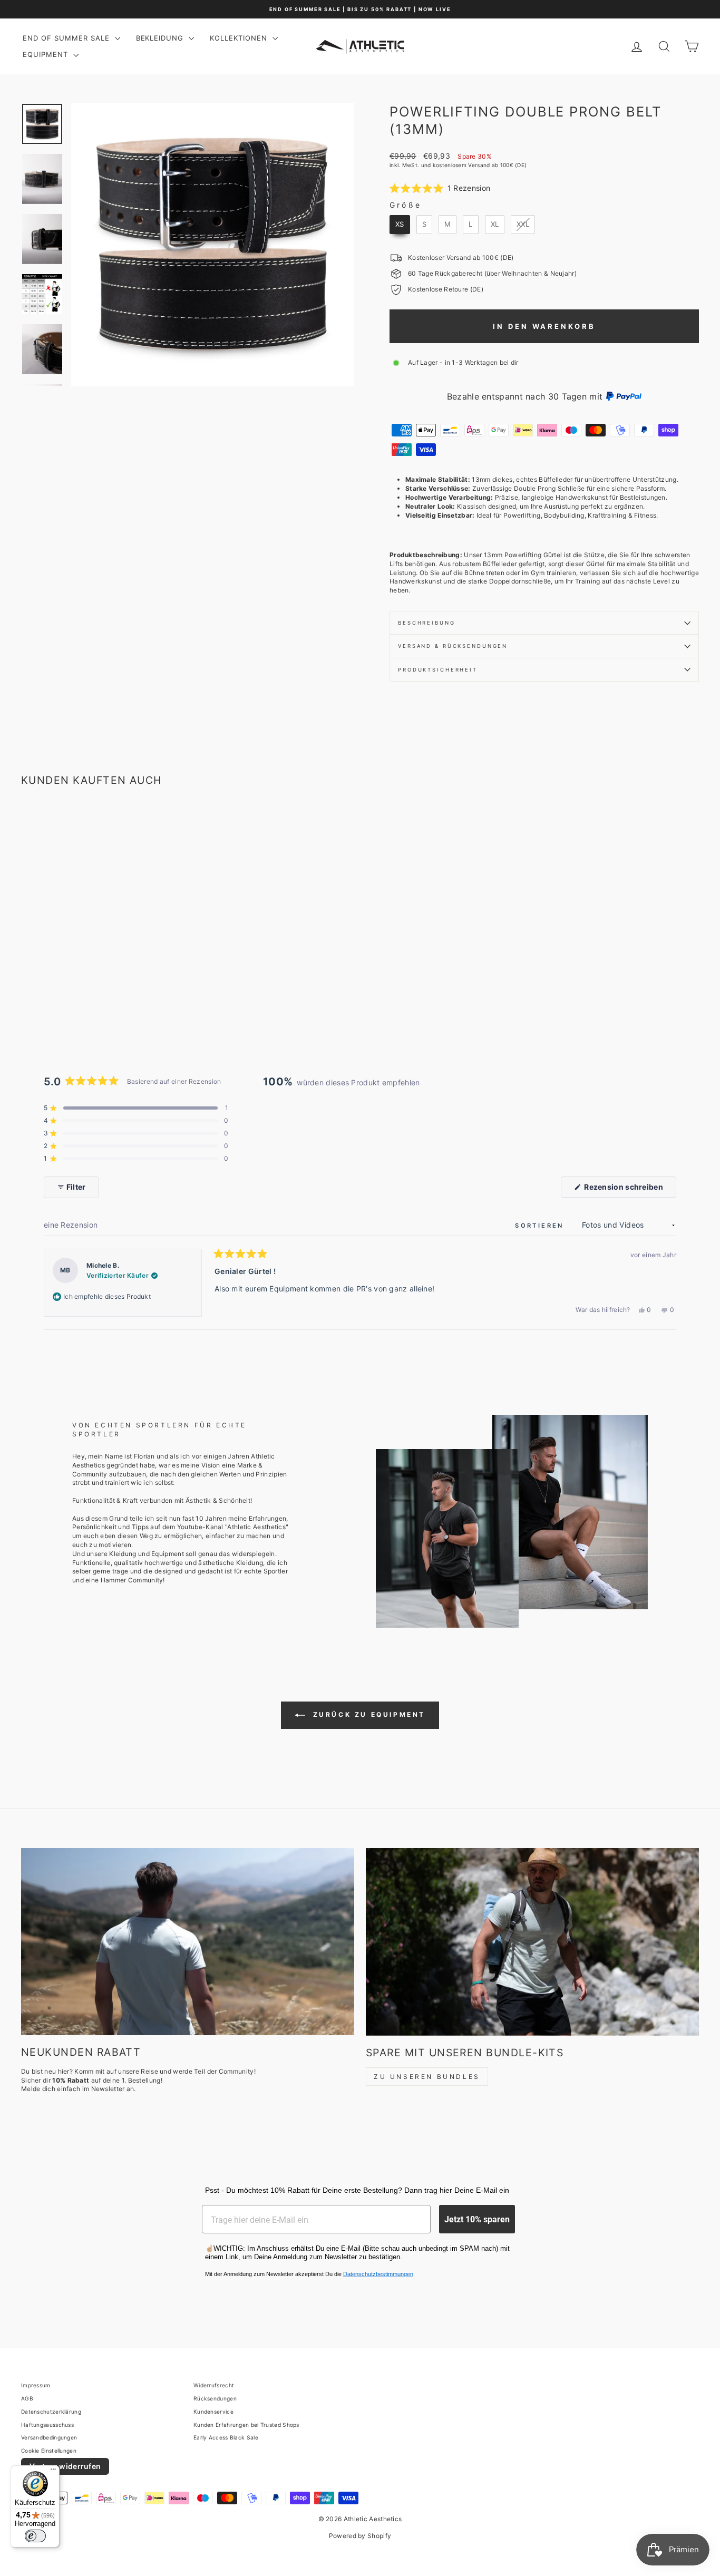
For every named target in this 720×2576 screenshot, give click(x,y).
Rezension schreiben (629, 1190)
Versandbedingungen (49, 2437)
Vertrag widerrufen (65, 2466)
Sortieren (541, 1226)
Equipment (47, 54)
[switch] (35, 2536)
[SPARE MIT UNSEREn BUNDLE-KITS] (532, 1942)
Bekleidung (161, 38)
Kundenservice (213, 2412)
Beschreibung (427, 623)
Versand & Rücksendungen (453, 646)
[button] (440, 188)
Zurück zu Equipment (367, 1714)
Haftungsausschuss (47, 2425)
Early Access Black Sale (226, 2437)
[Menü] (53, 2472)
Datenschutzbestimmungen (378, 2274)
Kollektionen (240, 38)
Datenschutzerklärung (51, 2412)
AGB (27, 2398)
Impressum (36, 2385)
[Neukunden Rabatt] (188, 1942)
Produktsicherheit (438, 670)
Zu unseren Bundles (427, 2077)
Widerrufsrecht (214, 2385)
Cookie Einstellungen (49, 2451)
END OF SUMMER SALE (67, 38)
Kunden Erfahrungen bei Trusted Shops (246, 2425)
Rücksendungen (215, 2398)
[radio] (400, 225)
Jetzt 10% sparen (477, 2219)
